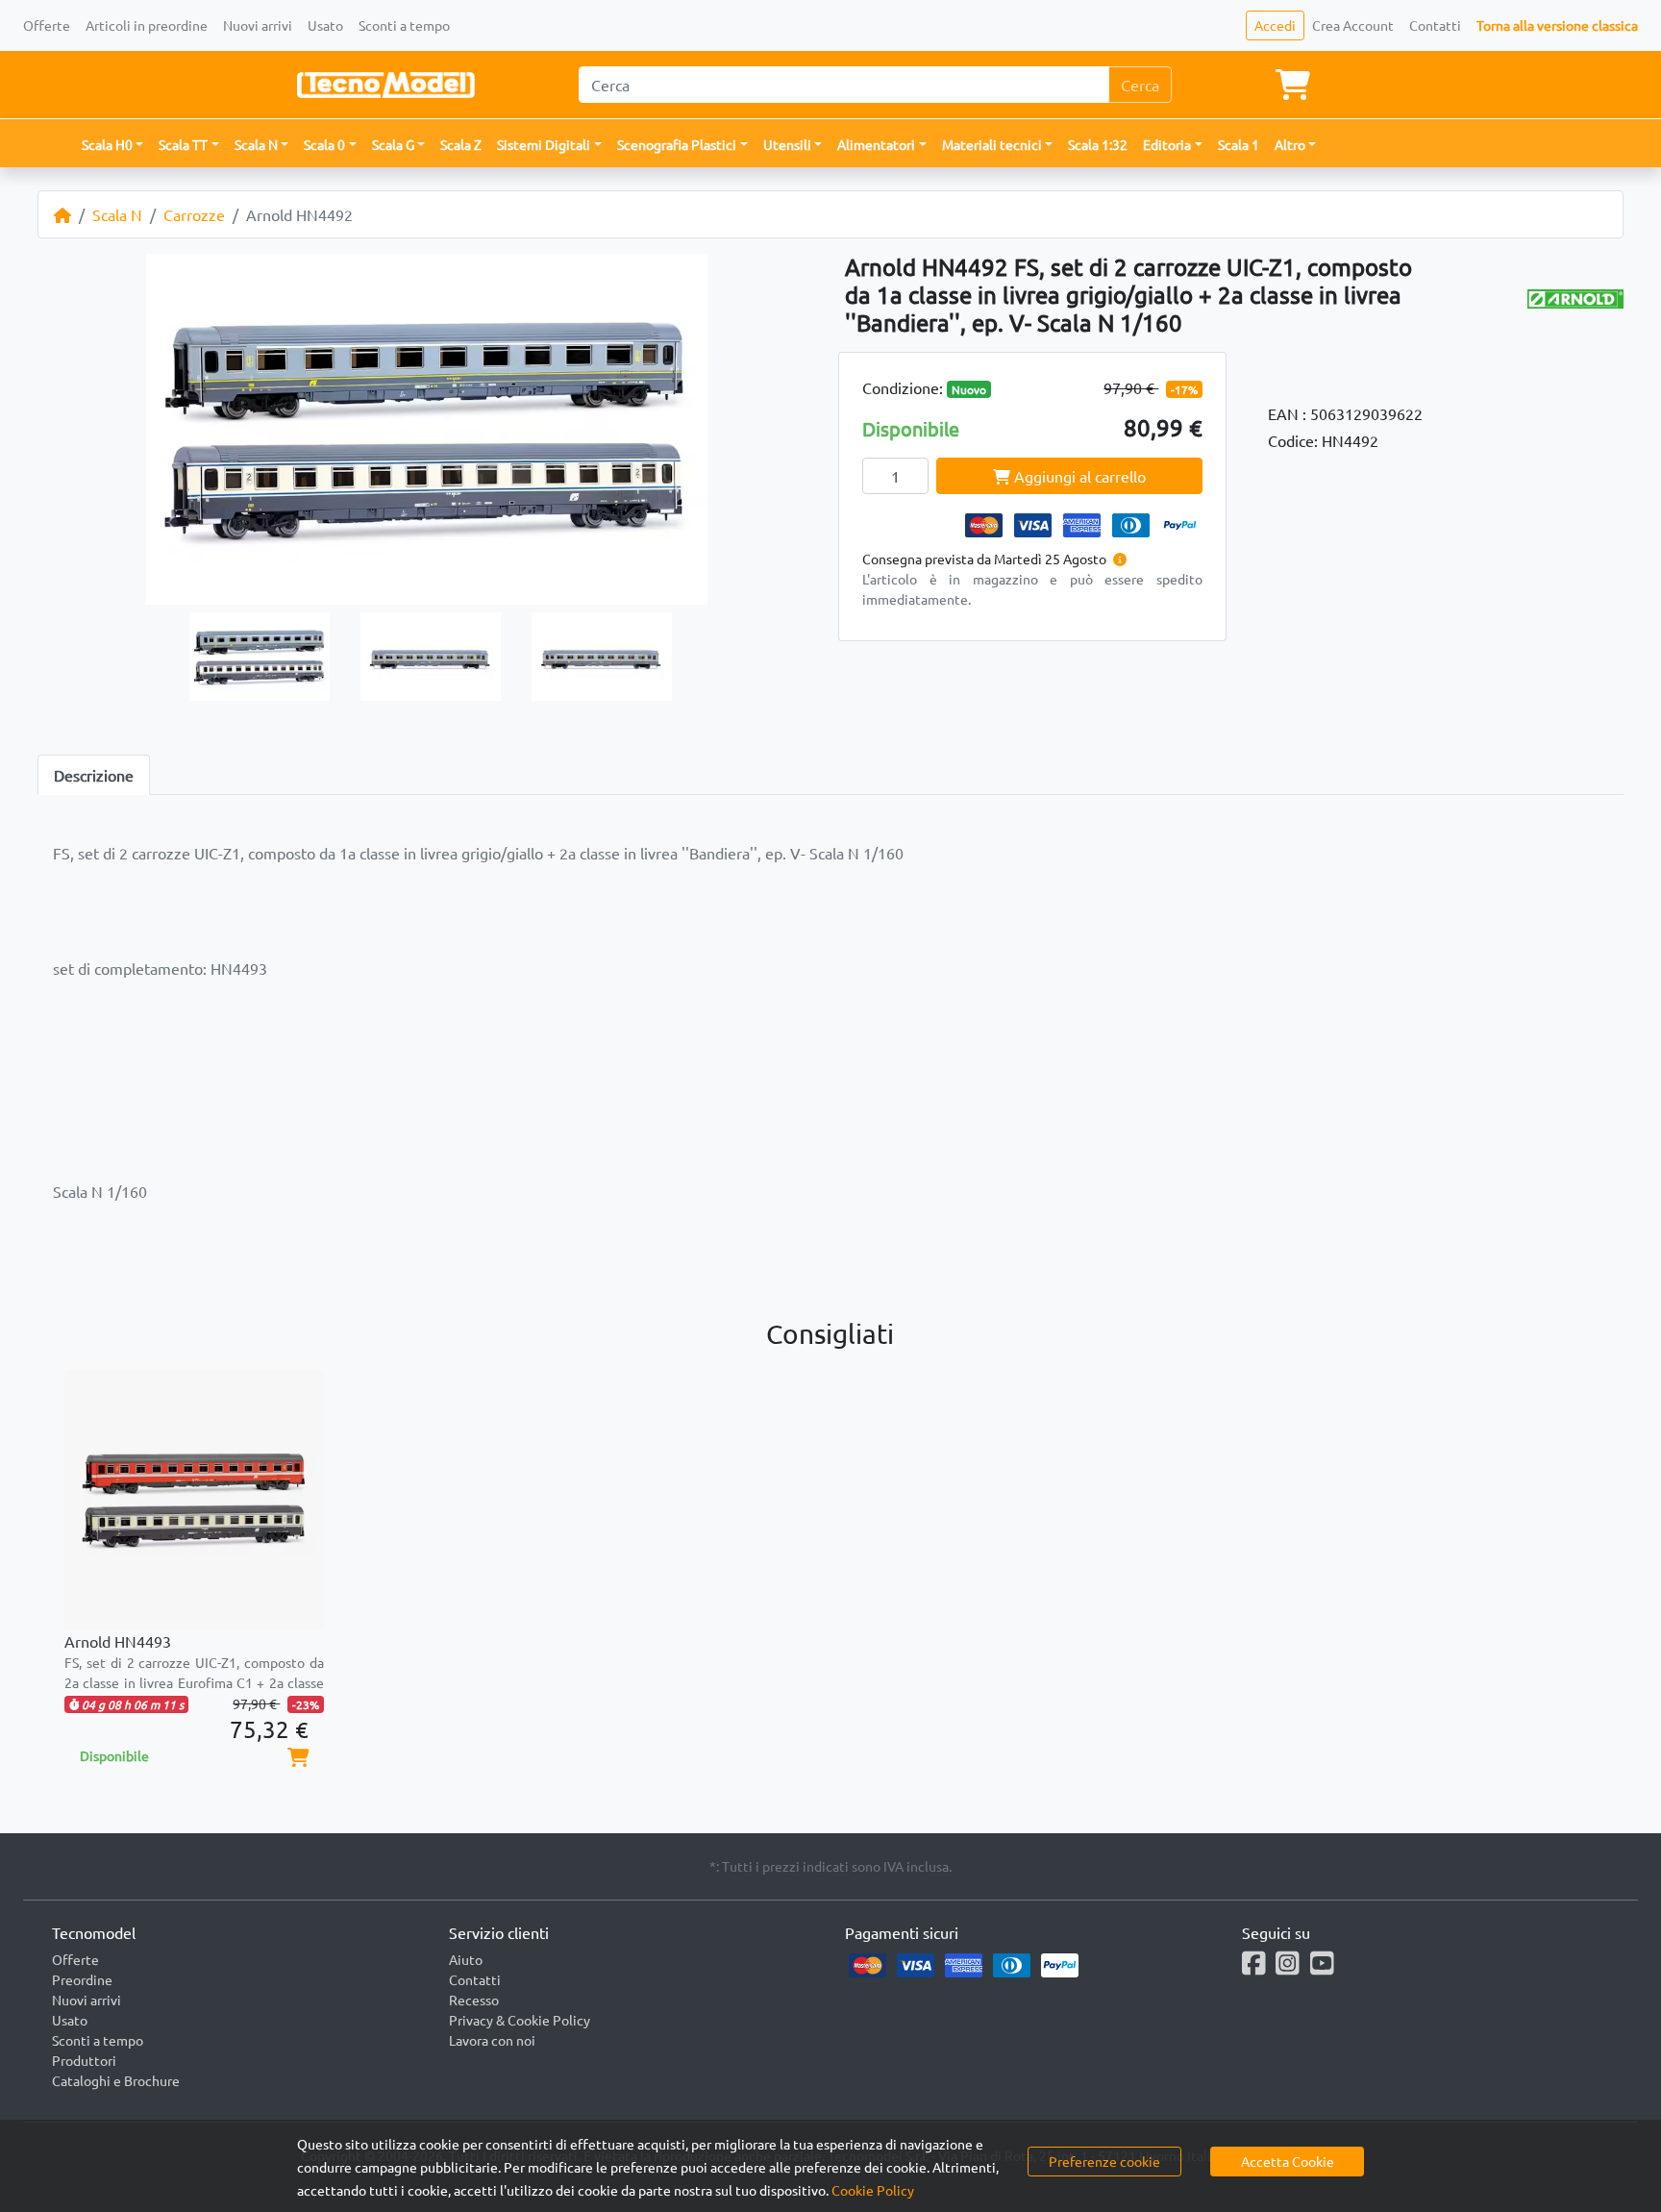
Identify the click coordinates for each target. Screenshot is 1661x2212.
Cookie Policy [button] (873, 2190)
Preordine (82, 1979)
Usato (325, 25)
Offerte (47, 25)
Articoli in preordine (147, 25)
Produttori (84, 2060)
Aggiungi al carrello (1078, 476)
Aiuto (466, 1959)
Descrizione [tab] (94, 775)
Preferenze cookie (1104, 2161)
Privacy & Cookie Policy (520, 2020)
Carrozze (194, 214)
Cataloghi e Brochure (116, 2080)
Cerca (1140, 85)
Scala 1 (1239, 144)
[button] (113, 145)
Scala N (117, 214)
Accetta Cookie (1288, 2161)
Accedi (1275, 25)
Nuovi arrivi (258, 25)
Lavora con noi (492, 2040)
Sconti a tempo (404, 25)
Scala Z (461, 144)
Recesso (474, 2000)
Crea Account (1353, 25)
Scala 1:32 (1098, 144)
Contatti (1435, 25)
